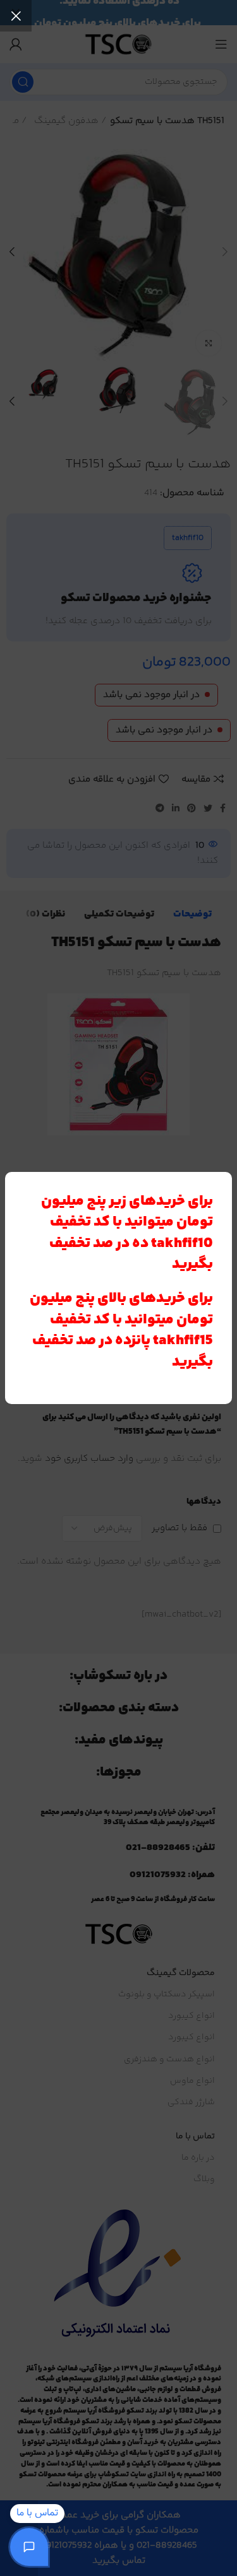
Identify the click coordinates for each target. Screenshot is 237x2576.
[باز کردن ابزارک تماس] (29, 2547)
